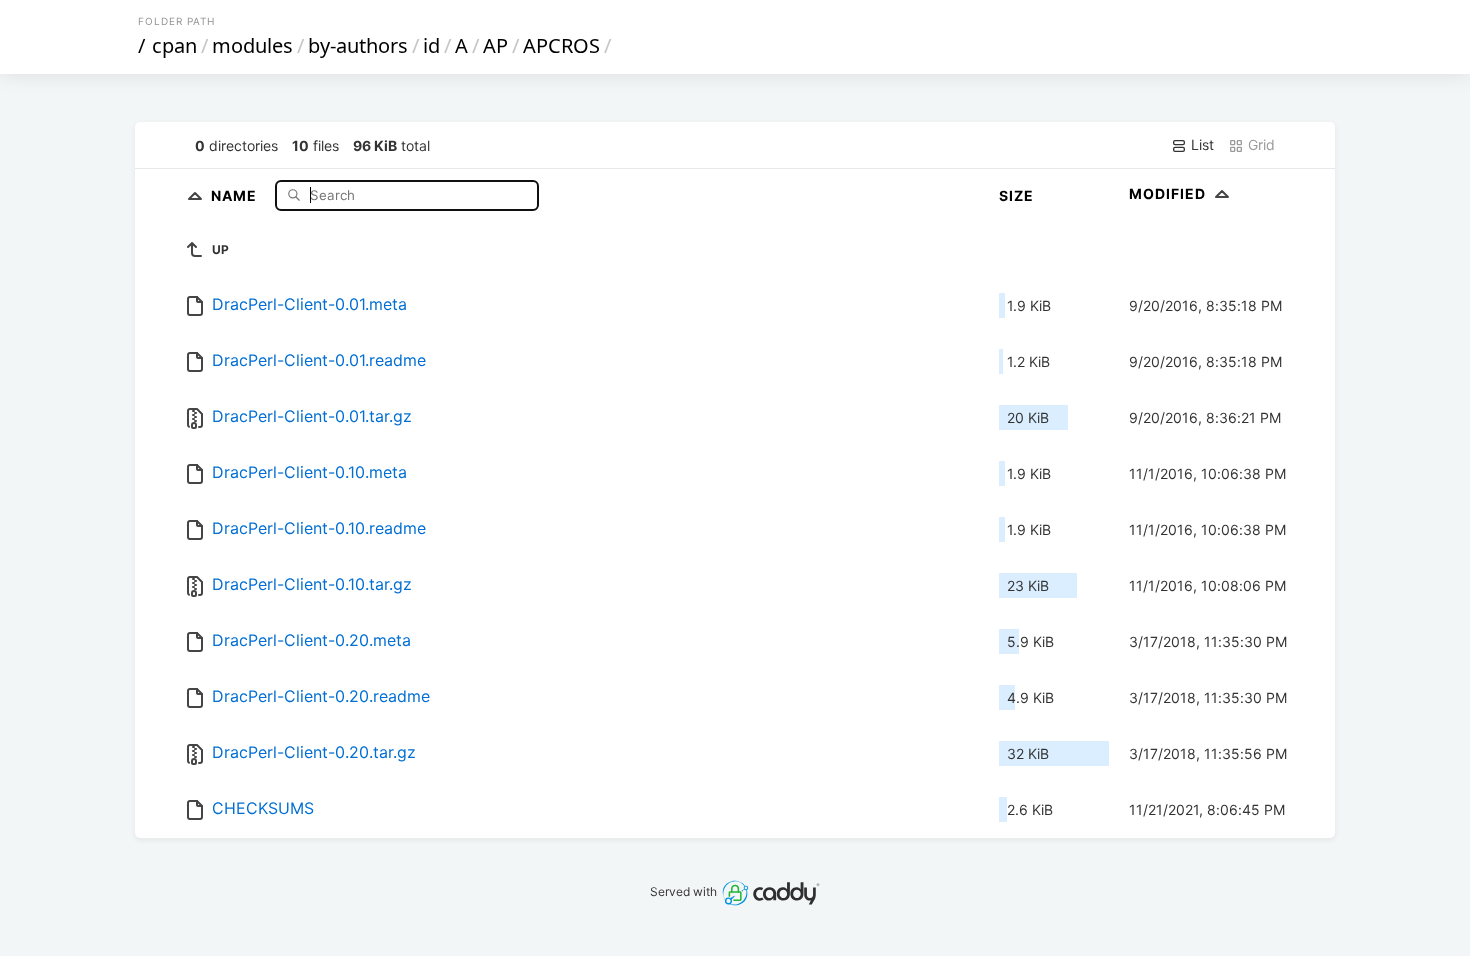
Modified (1169, 193)
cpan (174, 45)
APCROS (561, 45)
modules (252, 45)
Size (1016, 195)
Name (236, 194)
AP (495, 45)
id (431, 45)
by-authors (358, 45)
